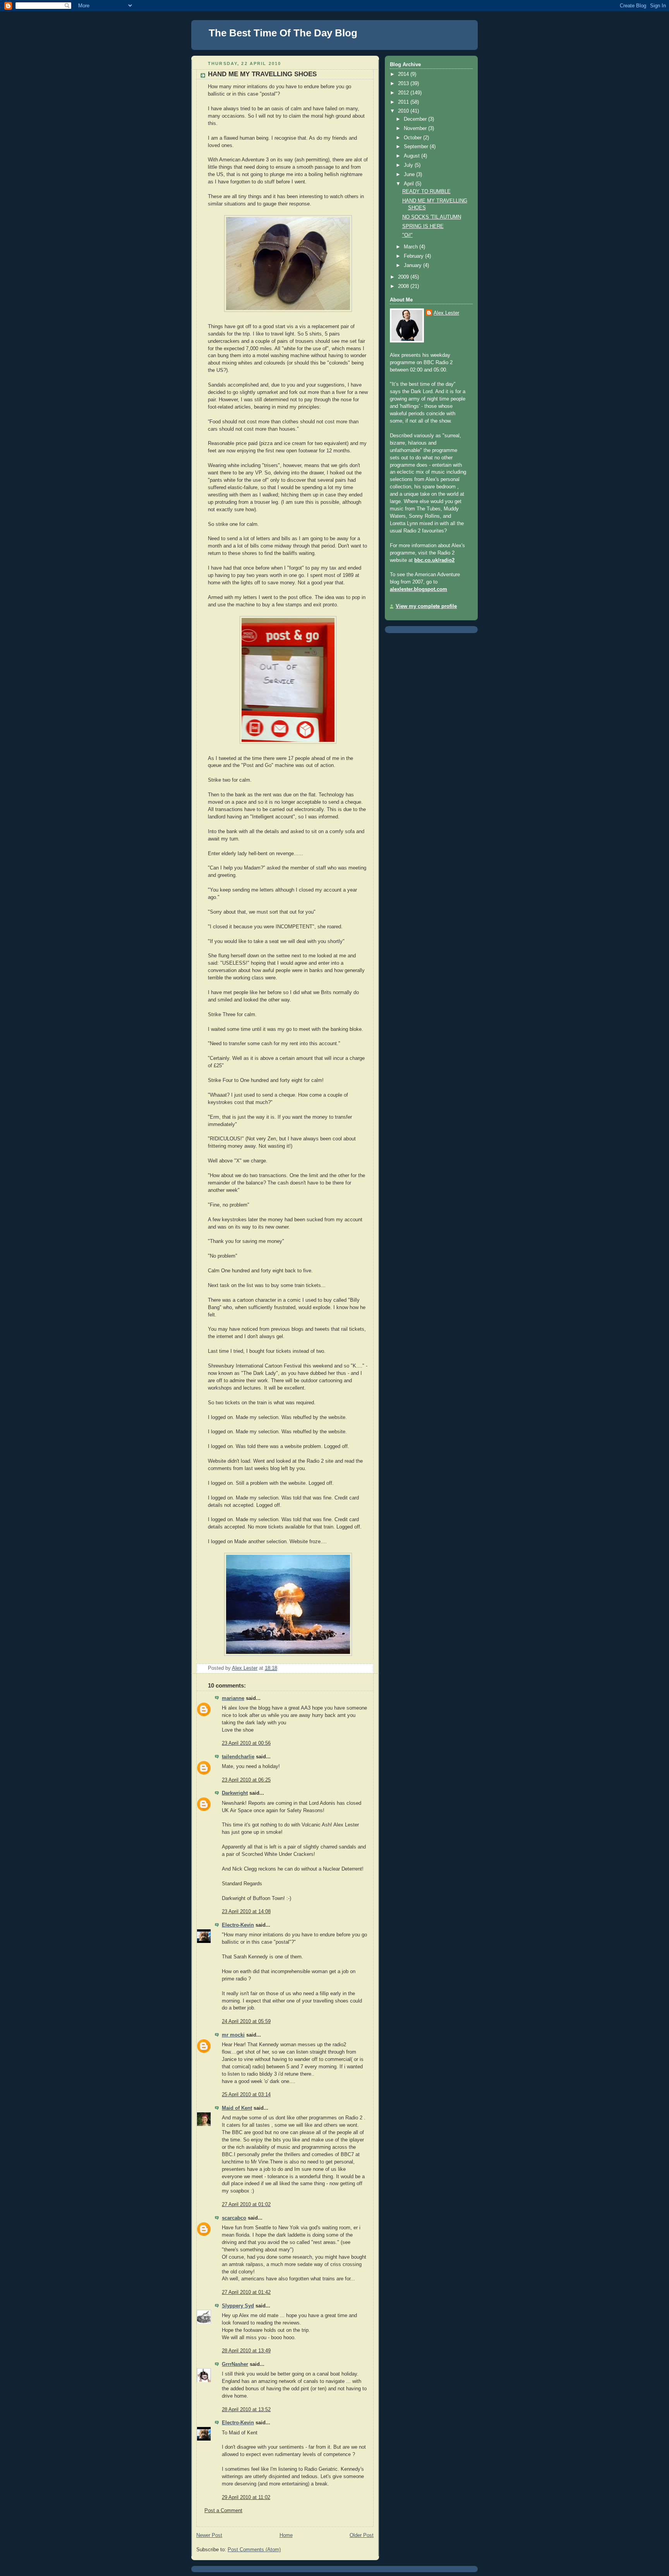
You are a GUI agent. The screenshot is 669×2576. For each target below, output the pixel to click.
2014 (404, 74)
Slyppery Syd (238, 2306)
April (410, 184)
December (416, 119)
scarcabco (234, 2218)
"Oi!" (407, 235)
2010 (404, 111)
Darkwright (235, 1793)
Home (286, 2535)
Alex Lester (446, 313)
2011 (404, 102)
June (410, 175)
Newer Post (209, 2535)
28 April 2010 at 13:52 (246, 2410)
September (417, 147)
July (409, 165)
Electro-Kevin (238, 1925)
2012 (404, 93)
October (413, 138)
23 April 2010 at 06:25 (246, 1780)
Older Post (362, 2535)
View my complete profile (426, 606)
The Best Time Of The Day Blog (283, 33)
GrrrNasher (235, 2364)
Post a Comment (223, 2511)
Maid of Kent (237, 2108)
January (413, 265)
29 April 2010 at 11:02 (246, 2497)
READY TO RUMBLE (426, 192)
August (413, 156)
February (414, 256)
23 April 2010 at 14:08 (246, 1912)
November (416, 128)
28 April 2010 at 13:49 (246, 2351)
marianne (233, 1698)
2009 (404, 277)
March (412, 247)
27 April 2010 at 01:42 (246, 2292)
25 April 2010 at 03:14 (246, 2095)
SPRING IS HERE (423, 226)
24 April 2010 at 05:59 (246, 2021)
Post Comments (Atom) (254, 2550)
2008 (404, 286)
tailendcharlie (238, 1757)
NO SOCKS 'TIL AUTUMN (432, 217)
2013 (404, 84)
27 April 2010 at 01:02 (246, 2205)
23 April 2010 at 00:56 (246, 1743)
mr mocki (233, 2035)
